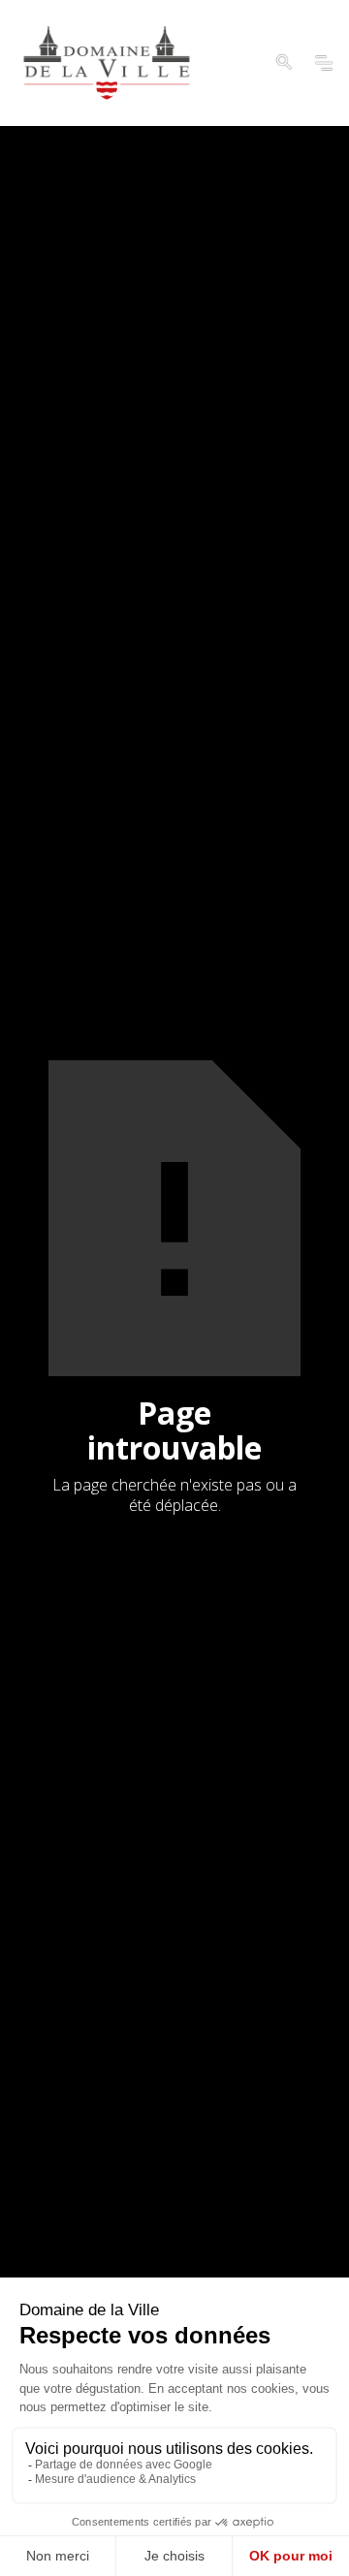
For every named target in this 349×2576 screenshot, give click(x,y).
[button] (284, 63)
